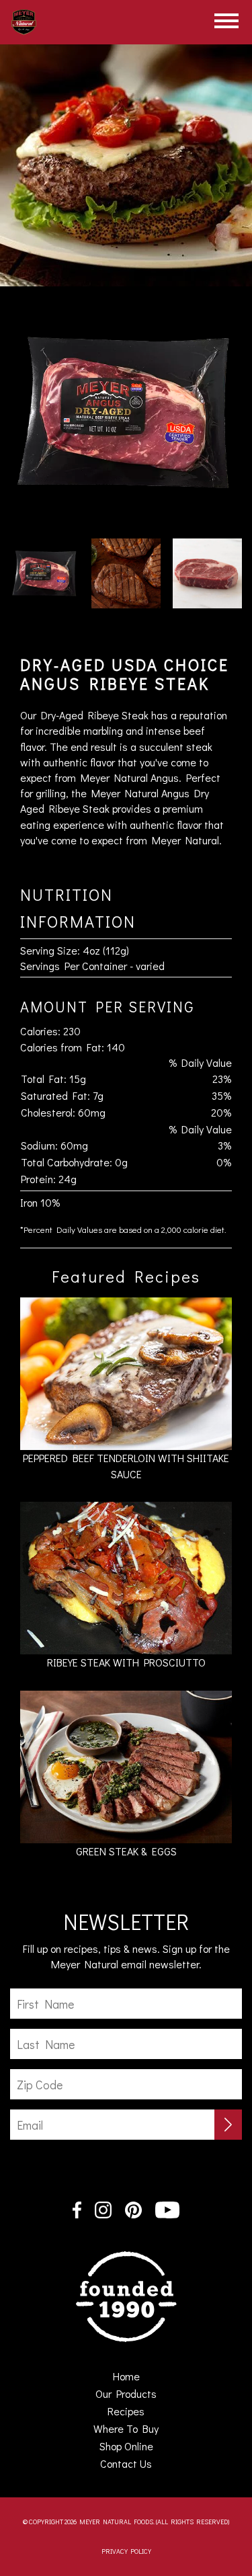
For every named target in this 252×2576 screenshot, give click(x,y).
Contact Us (126, 2463)
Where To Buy (126, 2428)
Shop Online (126, 2446)
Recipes (126, 2411)
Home (145, 2376)
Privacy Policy (126, 2551)
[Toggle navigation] (226, 21)
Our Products (126, 2393)
